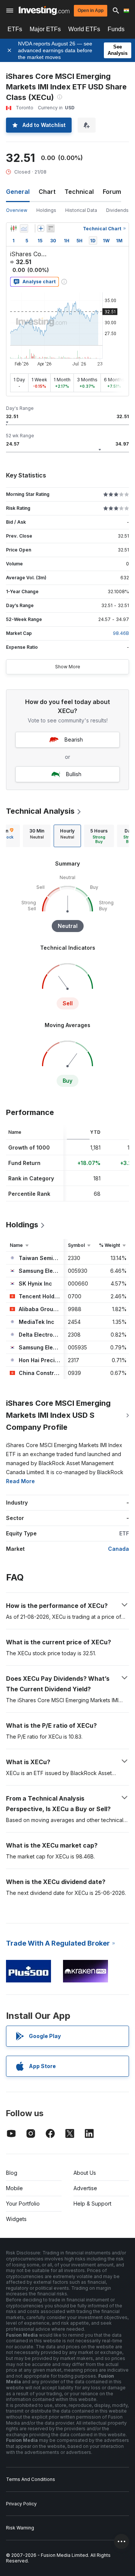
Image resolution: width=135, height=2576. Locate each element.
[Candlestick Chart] (13, 228)
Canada (118, 1549)
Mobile (14, 2188)
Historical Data (81, 210)
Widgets (16, 2219)
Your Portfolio (23, 2204)
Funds (116, 29)
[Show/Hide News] (51, 228)
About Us (85, 2173)
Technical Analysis (40, 811)
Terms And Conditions (31, 2479)
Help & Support (92, 2204)
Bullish (74, 774)
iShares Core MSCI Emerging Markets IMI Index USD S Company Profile (58, 1415)
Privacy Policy (21, 2504)
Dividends (117, 210)
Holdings (46, 210)
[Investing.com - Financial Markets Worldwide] (44, 11)
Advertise (85, 2188)
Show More (68, 667)
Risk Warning (20, 2528)
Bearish (74, 740)
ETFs (15, 29)
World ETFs (84, 29)
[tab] (37, 836)
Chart (47, 192)
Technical (79, 192)
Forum (112, 192)
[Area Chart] (24, 228)
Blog (12, 2173)
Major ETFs (45, 29)
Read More (20, 1481)
